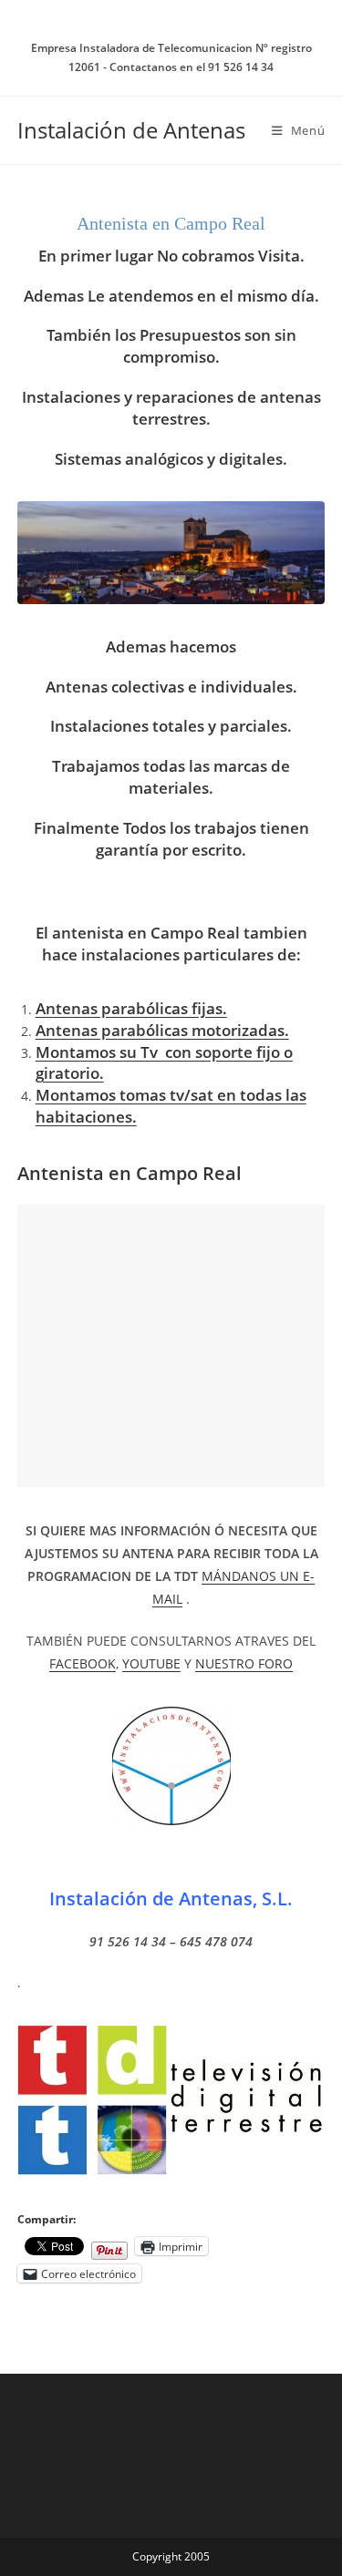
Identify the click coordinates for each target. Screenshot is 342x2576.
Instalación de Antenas (131, 130)
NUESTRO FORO (244, 1663)
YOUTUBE (151, 1663)
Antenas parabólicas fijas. (131, 1008)
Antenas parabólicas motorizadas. (162, 1030)
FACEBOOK (83, 1663)
